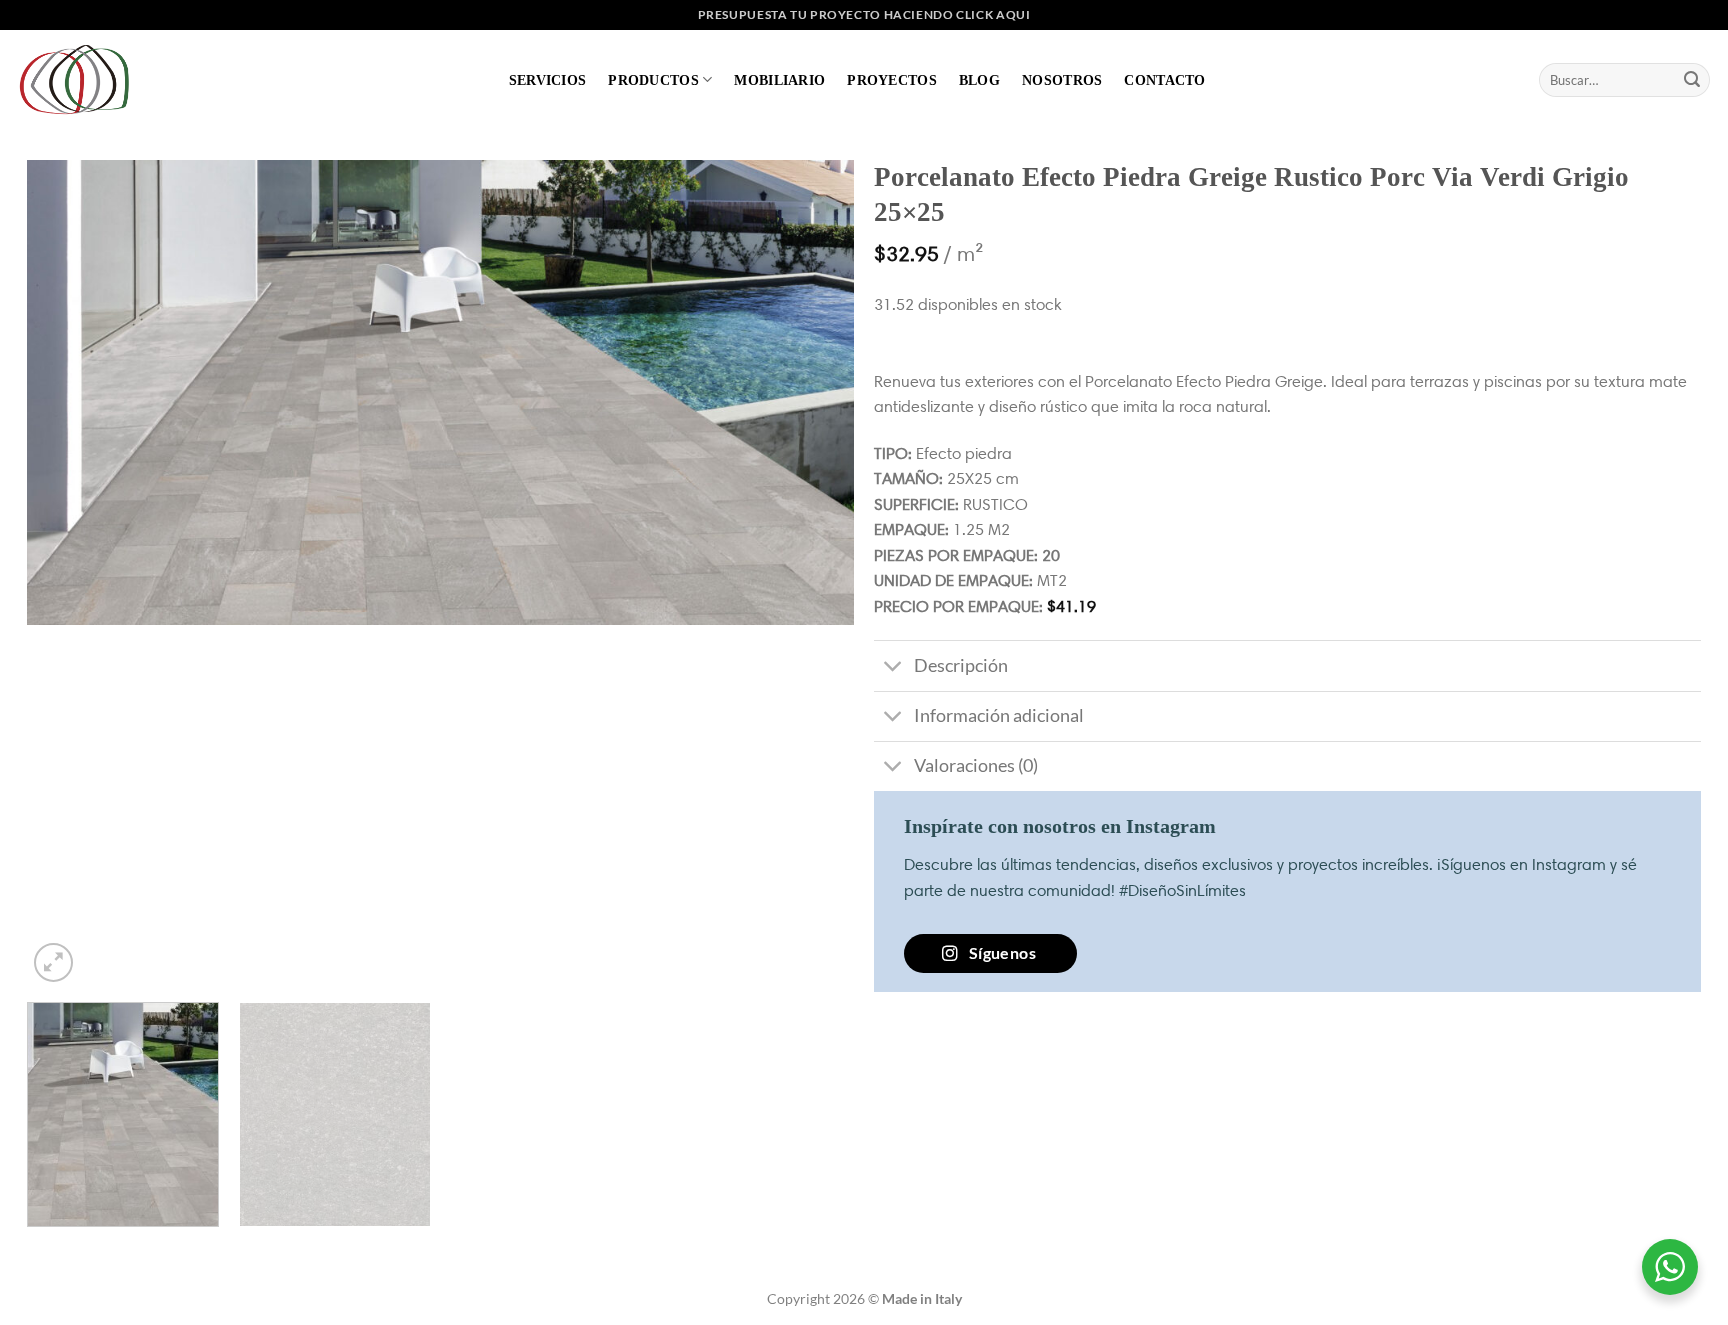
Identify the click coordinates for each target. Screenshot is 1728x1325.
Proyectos (892, 80)
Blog (979, 80)
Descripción (961, 665)
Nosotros (1062, 80)
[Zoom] (53, 962)
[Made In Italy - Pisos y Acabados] (80, 79)
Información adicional (999, 715)
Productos (653, 80)
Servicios (548, 80)
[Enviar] (1692, 80)
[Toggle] (893, 668)
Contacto (1164, 80)
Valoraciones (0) (976, 765)
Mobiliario (779, 80)
